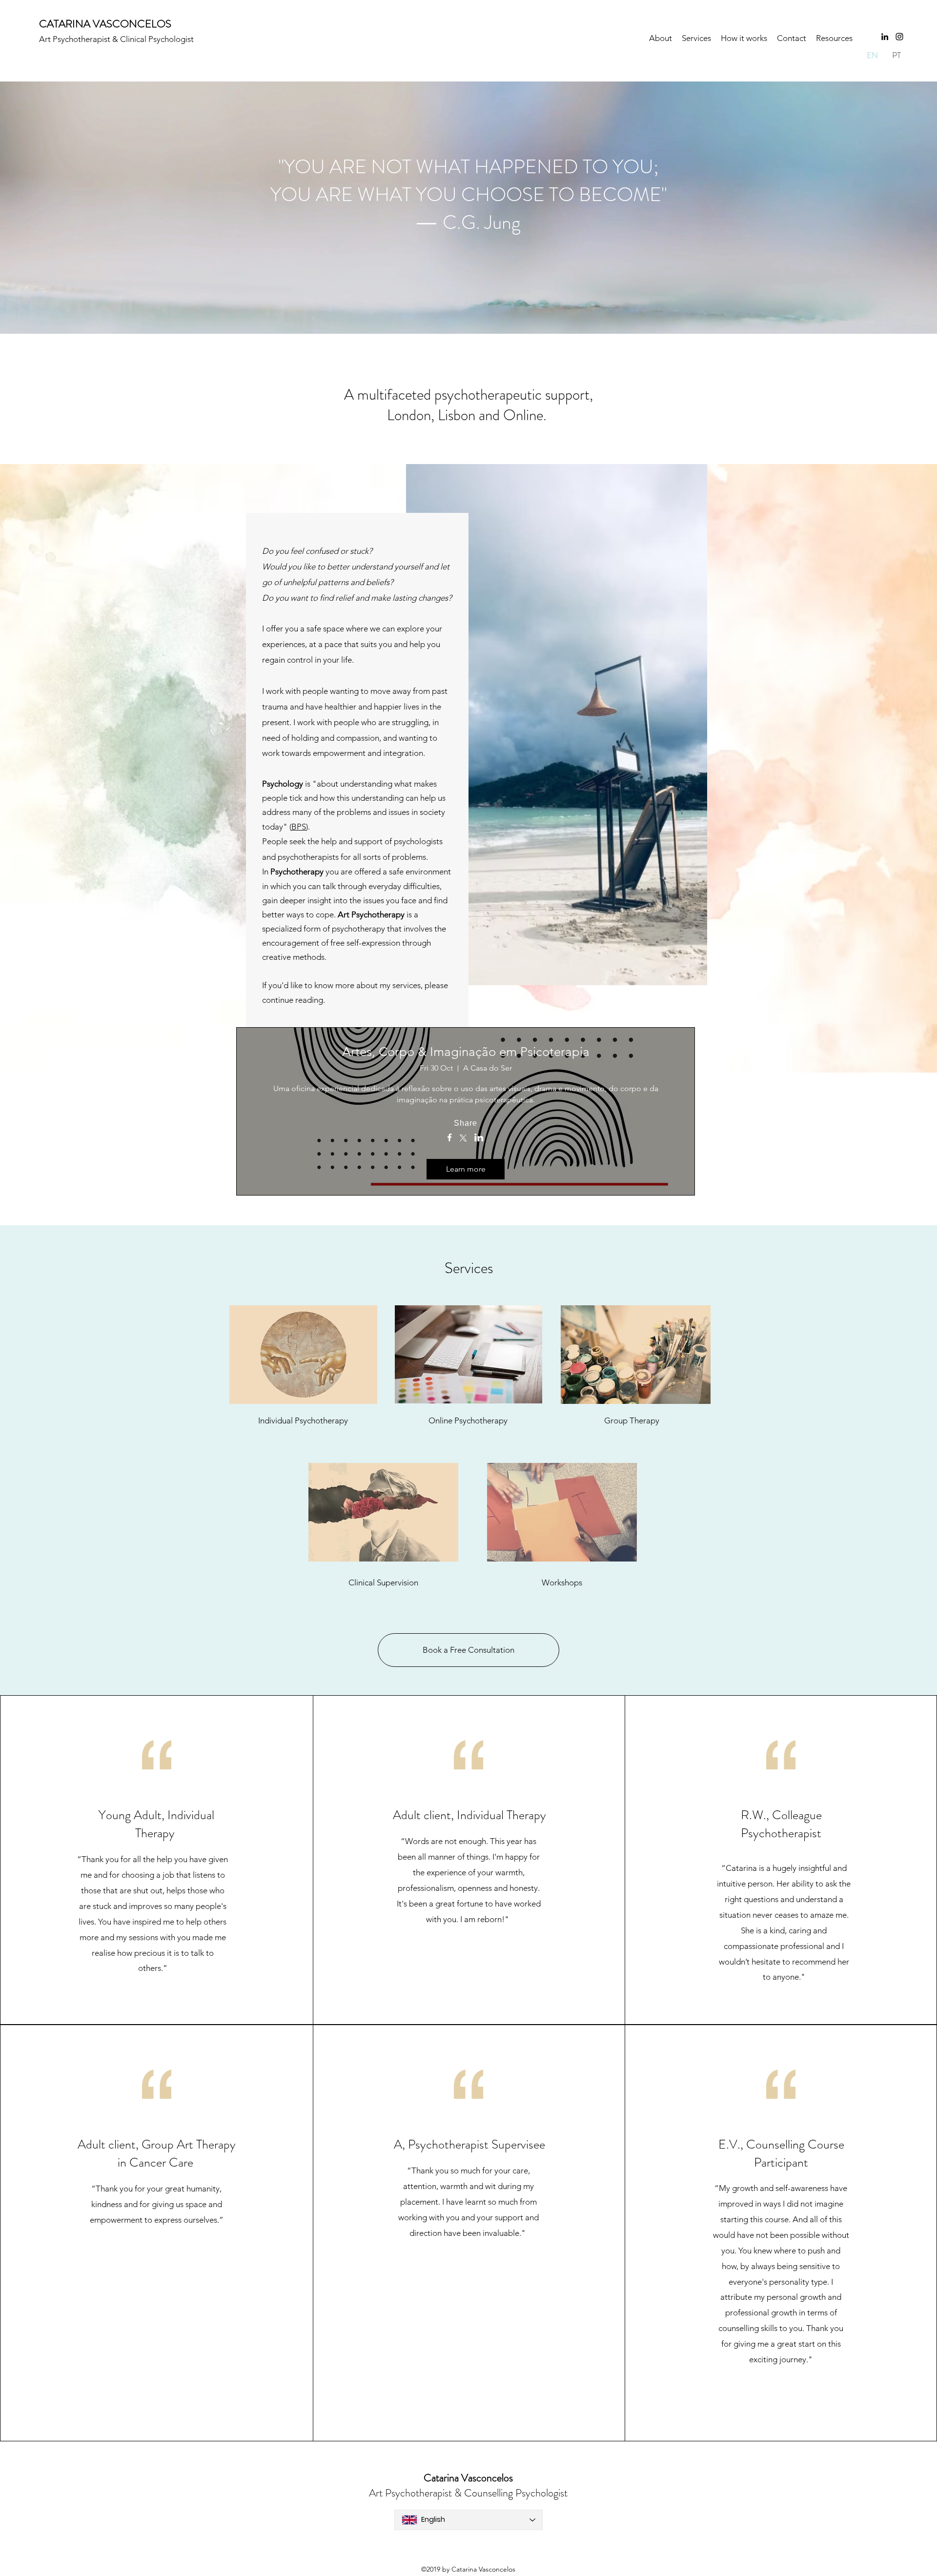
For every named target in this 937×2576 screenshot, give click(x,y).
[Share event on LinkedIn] (479, 1138)
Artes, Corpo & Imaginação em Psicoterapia (466, 1052)
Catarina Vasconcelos (468, 2478)
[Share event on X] (463, 1139)
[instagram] (899, 37)
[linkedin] (885, 37)
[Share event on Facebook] (450, 1138)
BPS (299, 827)
